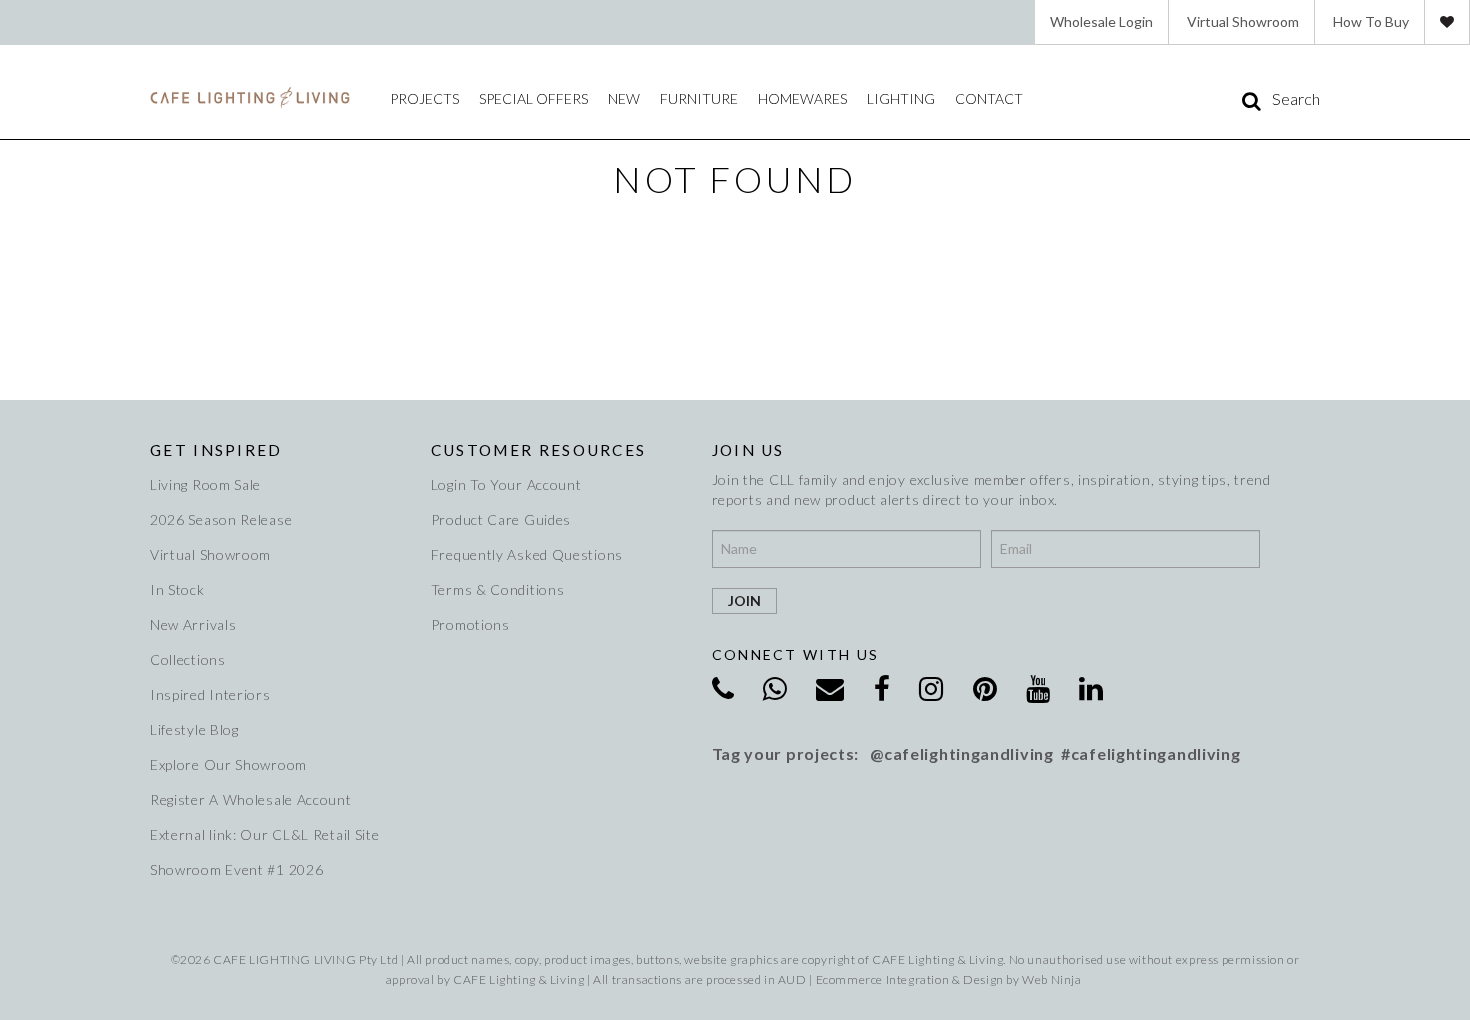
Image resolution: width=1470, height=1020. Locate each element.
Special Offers (533, 98)
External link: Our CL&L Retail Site (265, 834)
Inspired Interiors (210, 694)
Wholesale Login (1101, 21)
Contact (989, 98)
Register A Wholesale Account (251, 799)
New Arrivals (193, 624)
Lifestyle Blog (194, 729)
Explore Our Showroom (228, 764)
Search (1296, 99)
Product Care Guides (501, 519)
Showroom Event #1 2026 (236, 869)
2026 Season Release (221, 519)
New (624, 98)
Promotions (470, 624)
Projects (424, 98)
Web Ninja (1051, 979)
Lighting (901, 98)
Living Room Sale (205, 484)
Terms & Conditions (498, 589)
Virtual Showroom (1243, 21)
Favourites (1447, 22)
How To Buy (1371, 21)
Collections (188, 659)
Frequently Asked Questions (527, 554)
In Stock (177, 589)
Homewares (802, 98)
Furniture (699, 98)
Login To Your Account (506, 484)
